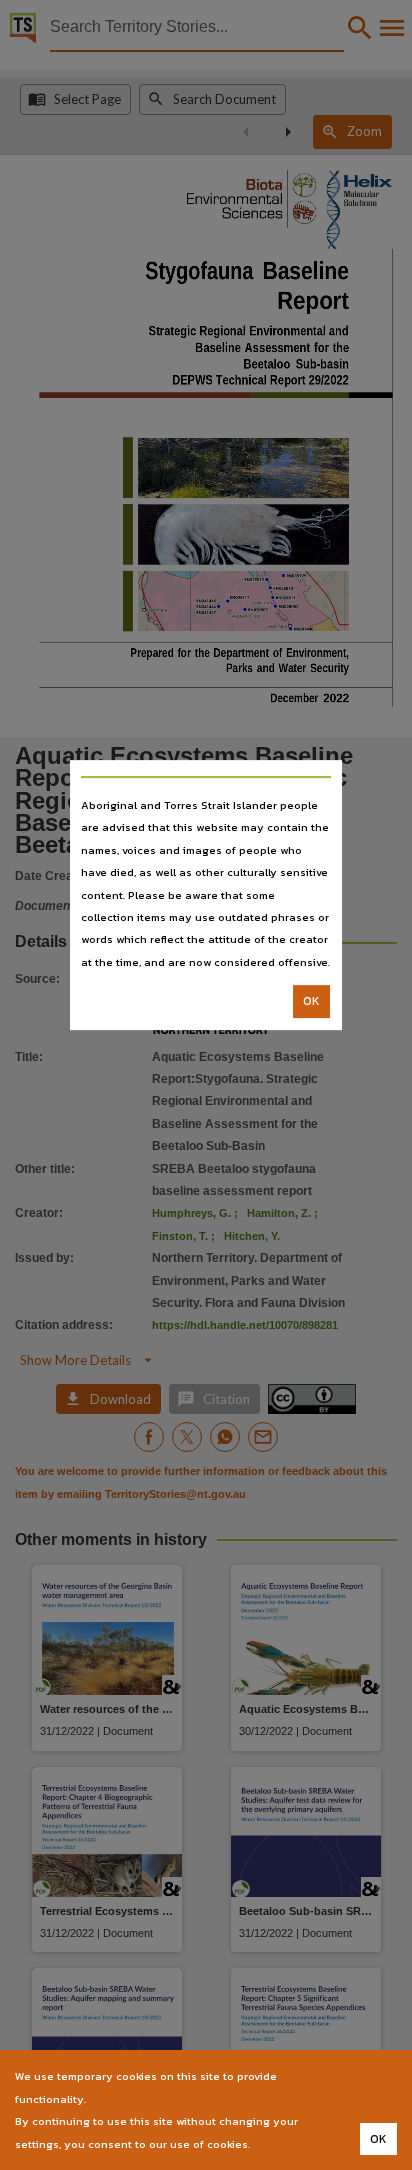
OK (311, 1001)
